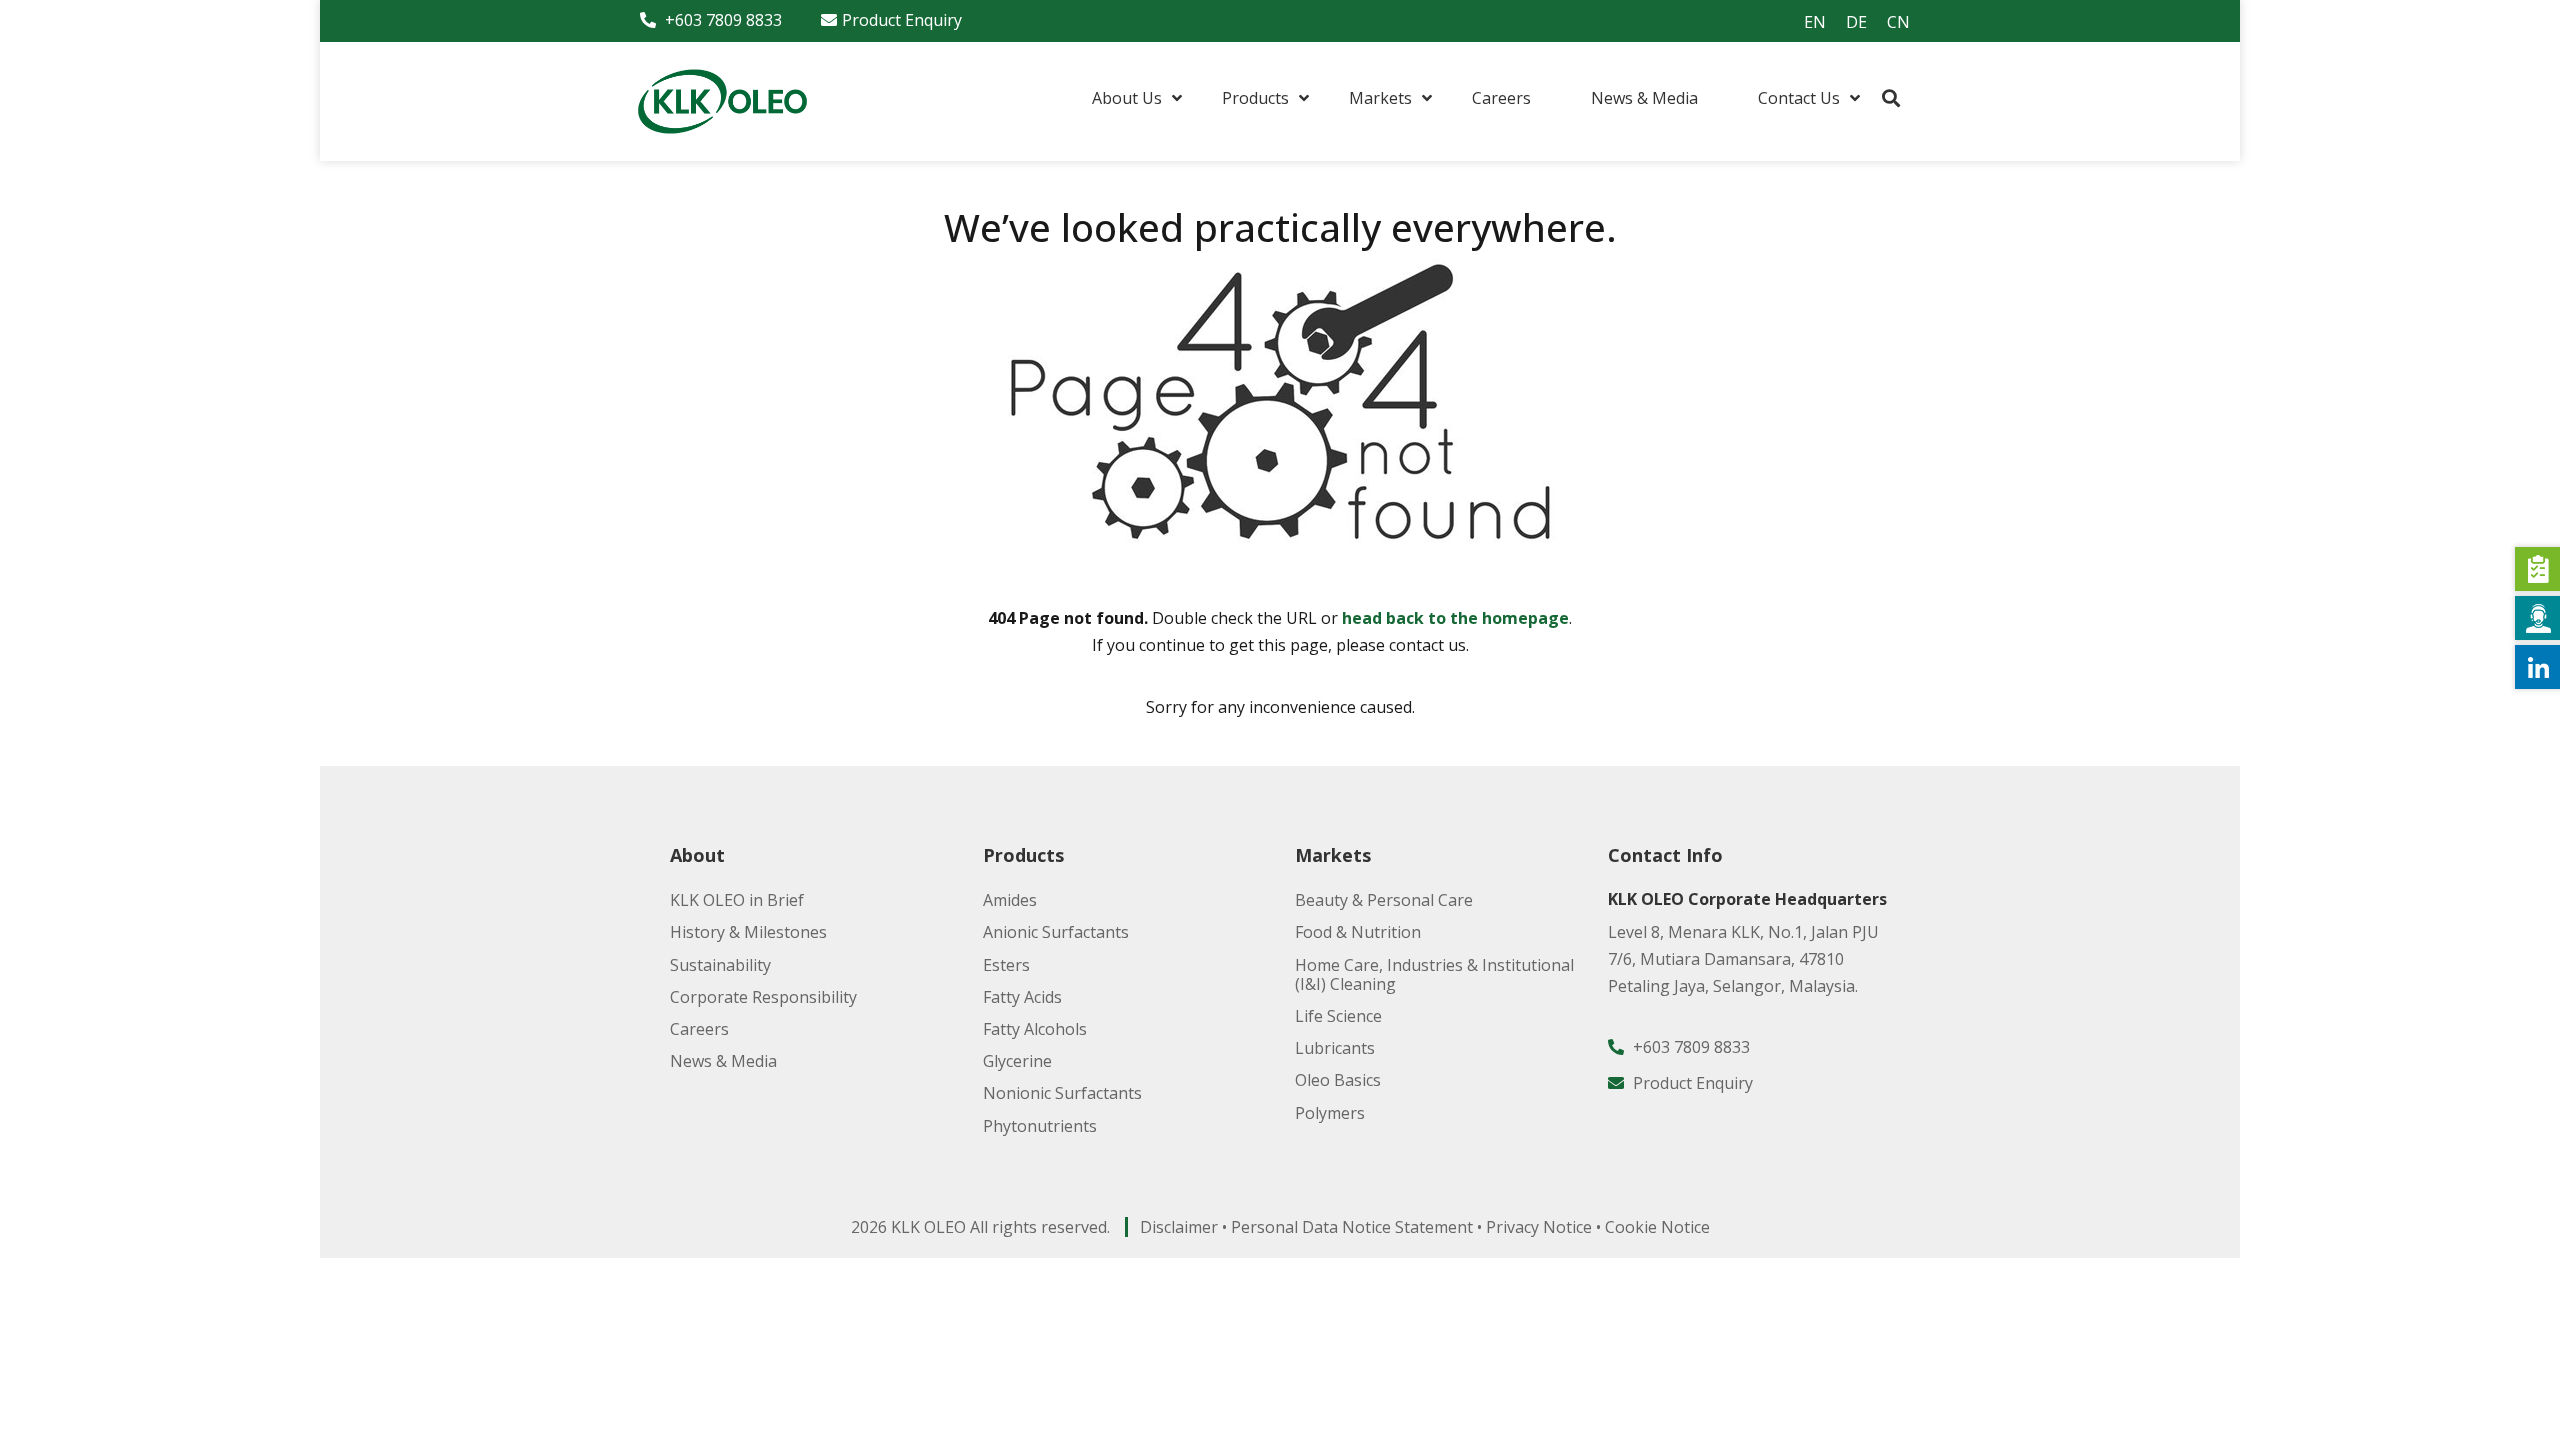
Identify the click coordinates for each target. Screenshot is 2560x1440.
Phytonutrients (1040, 1126)
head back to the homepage (1455, 618)
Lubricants (1335, 1048)
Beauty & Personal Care (1384, 900)
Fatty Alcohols (1035, 1029)
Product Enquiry (902, 20)
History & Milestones (748, 932)
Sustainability (720, 965)
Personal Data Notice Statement (1352, 1227)
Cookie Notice (1657, 1227)
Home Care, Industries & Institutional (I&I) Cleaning (1434, 974)
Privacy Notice (1539, 1227)
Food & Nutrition (1358, 932)
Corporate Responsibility (763, 997)
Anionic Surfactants (1056, 932)
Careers (699, 1029)
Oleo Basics (1338, 1080)
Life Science (1338, 1016)
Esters (1006, 965)
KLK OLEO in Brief (737, 900)
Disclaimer (1179, 1227)
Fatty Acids (1022, 997)
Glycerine (1017, 1061)
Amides (1010, 900)
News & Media (723, 1061)
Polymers (1330, 1113)
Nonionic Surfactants (1062, 1093)
